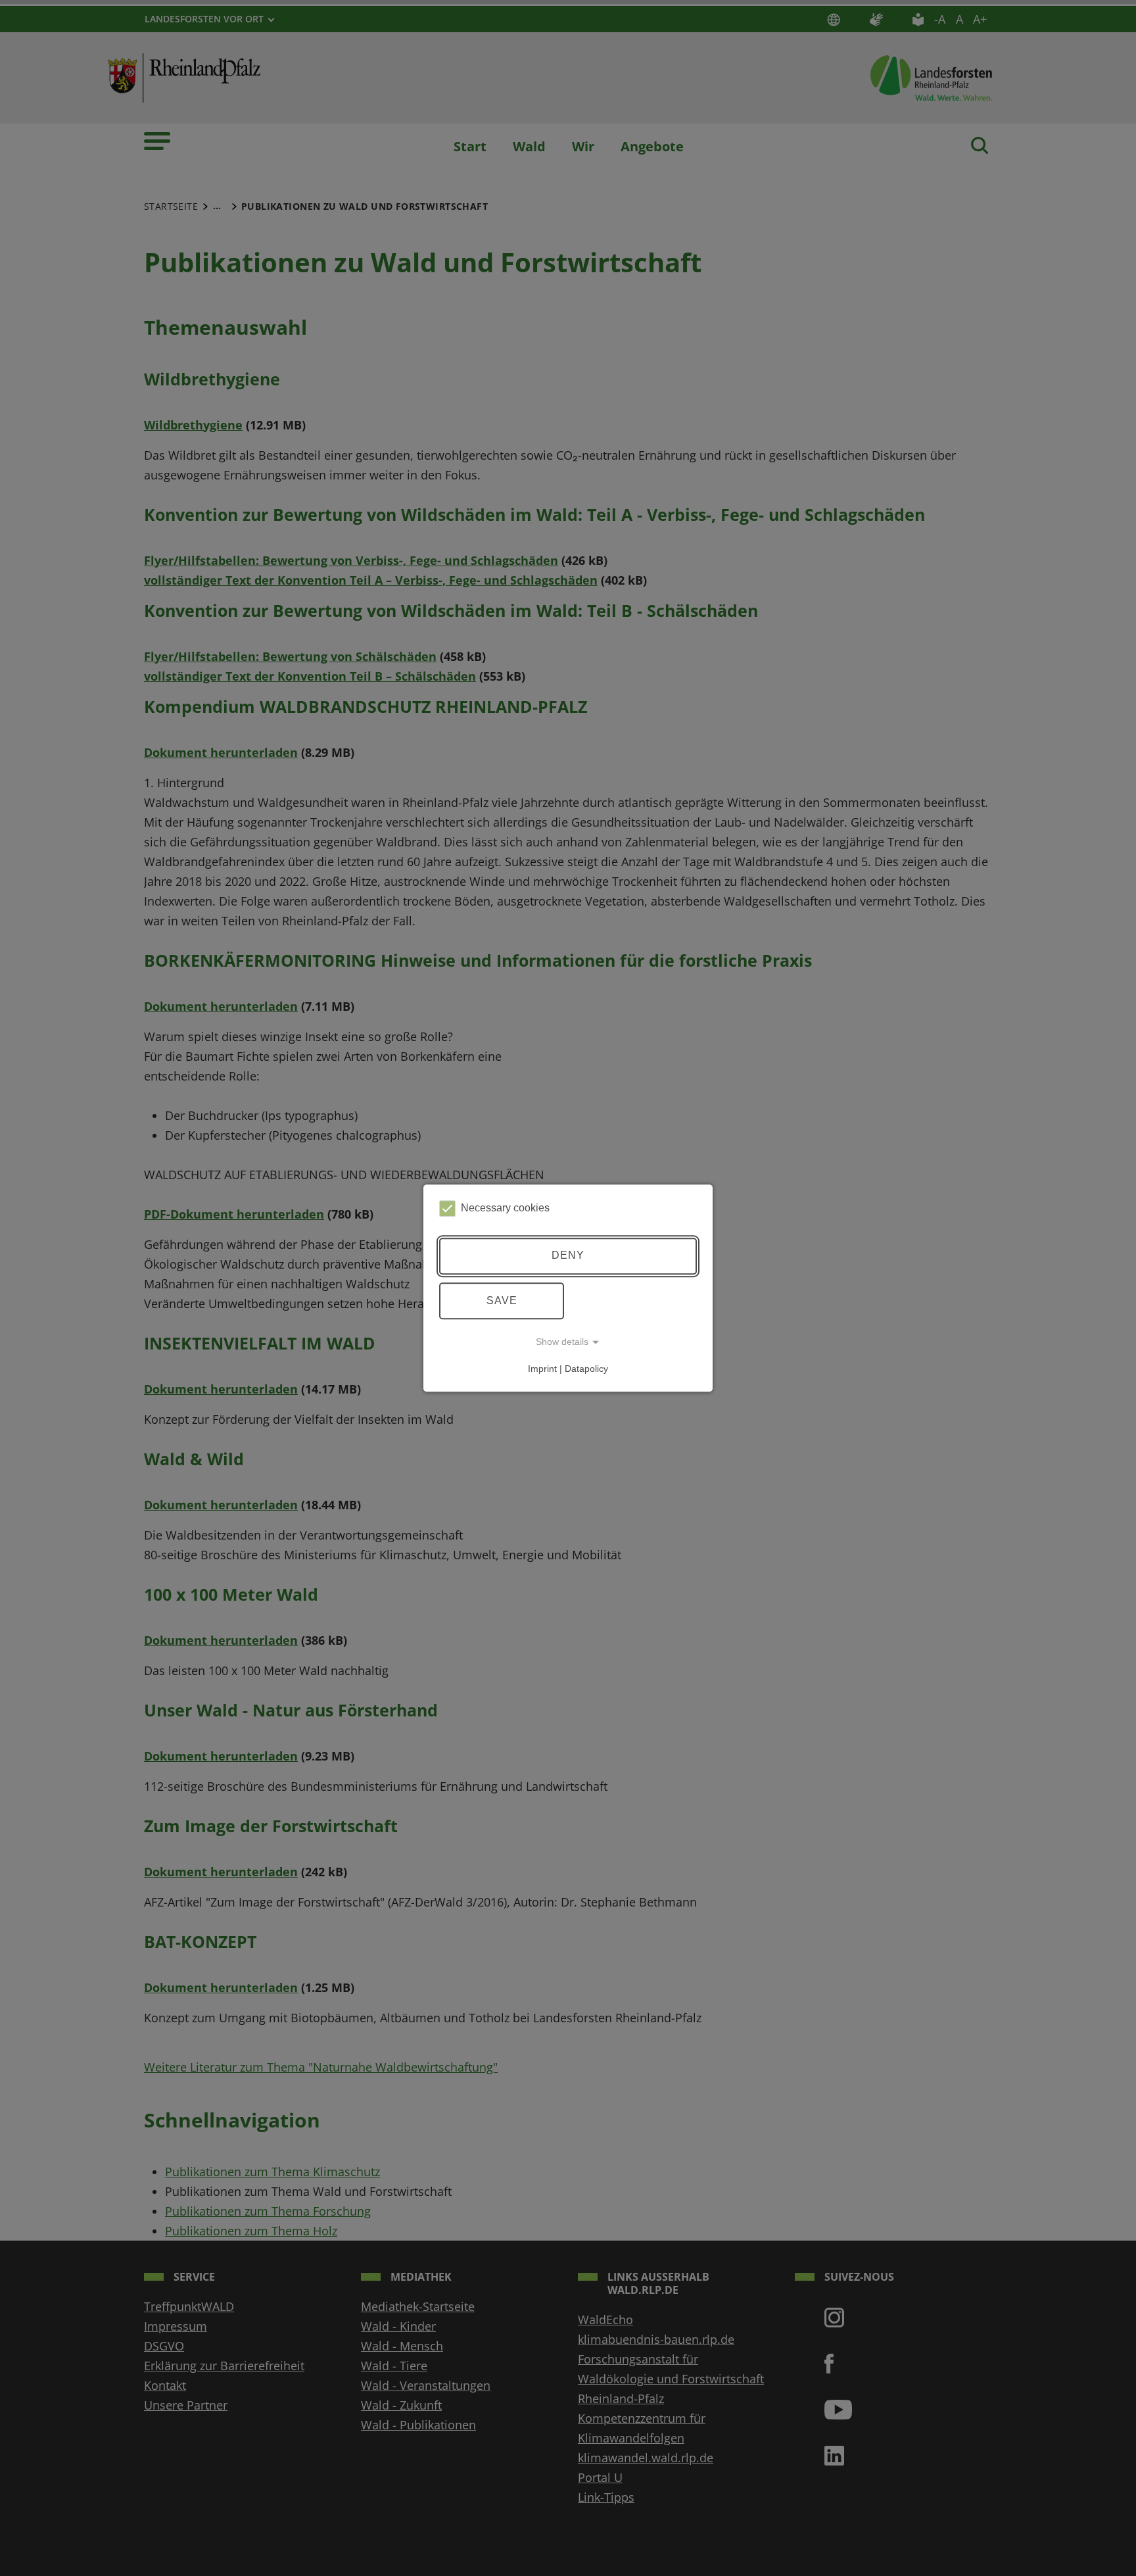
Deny (568, 1256)
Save (502, 1300)
